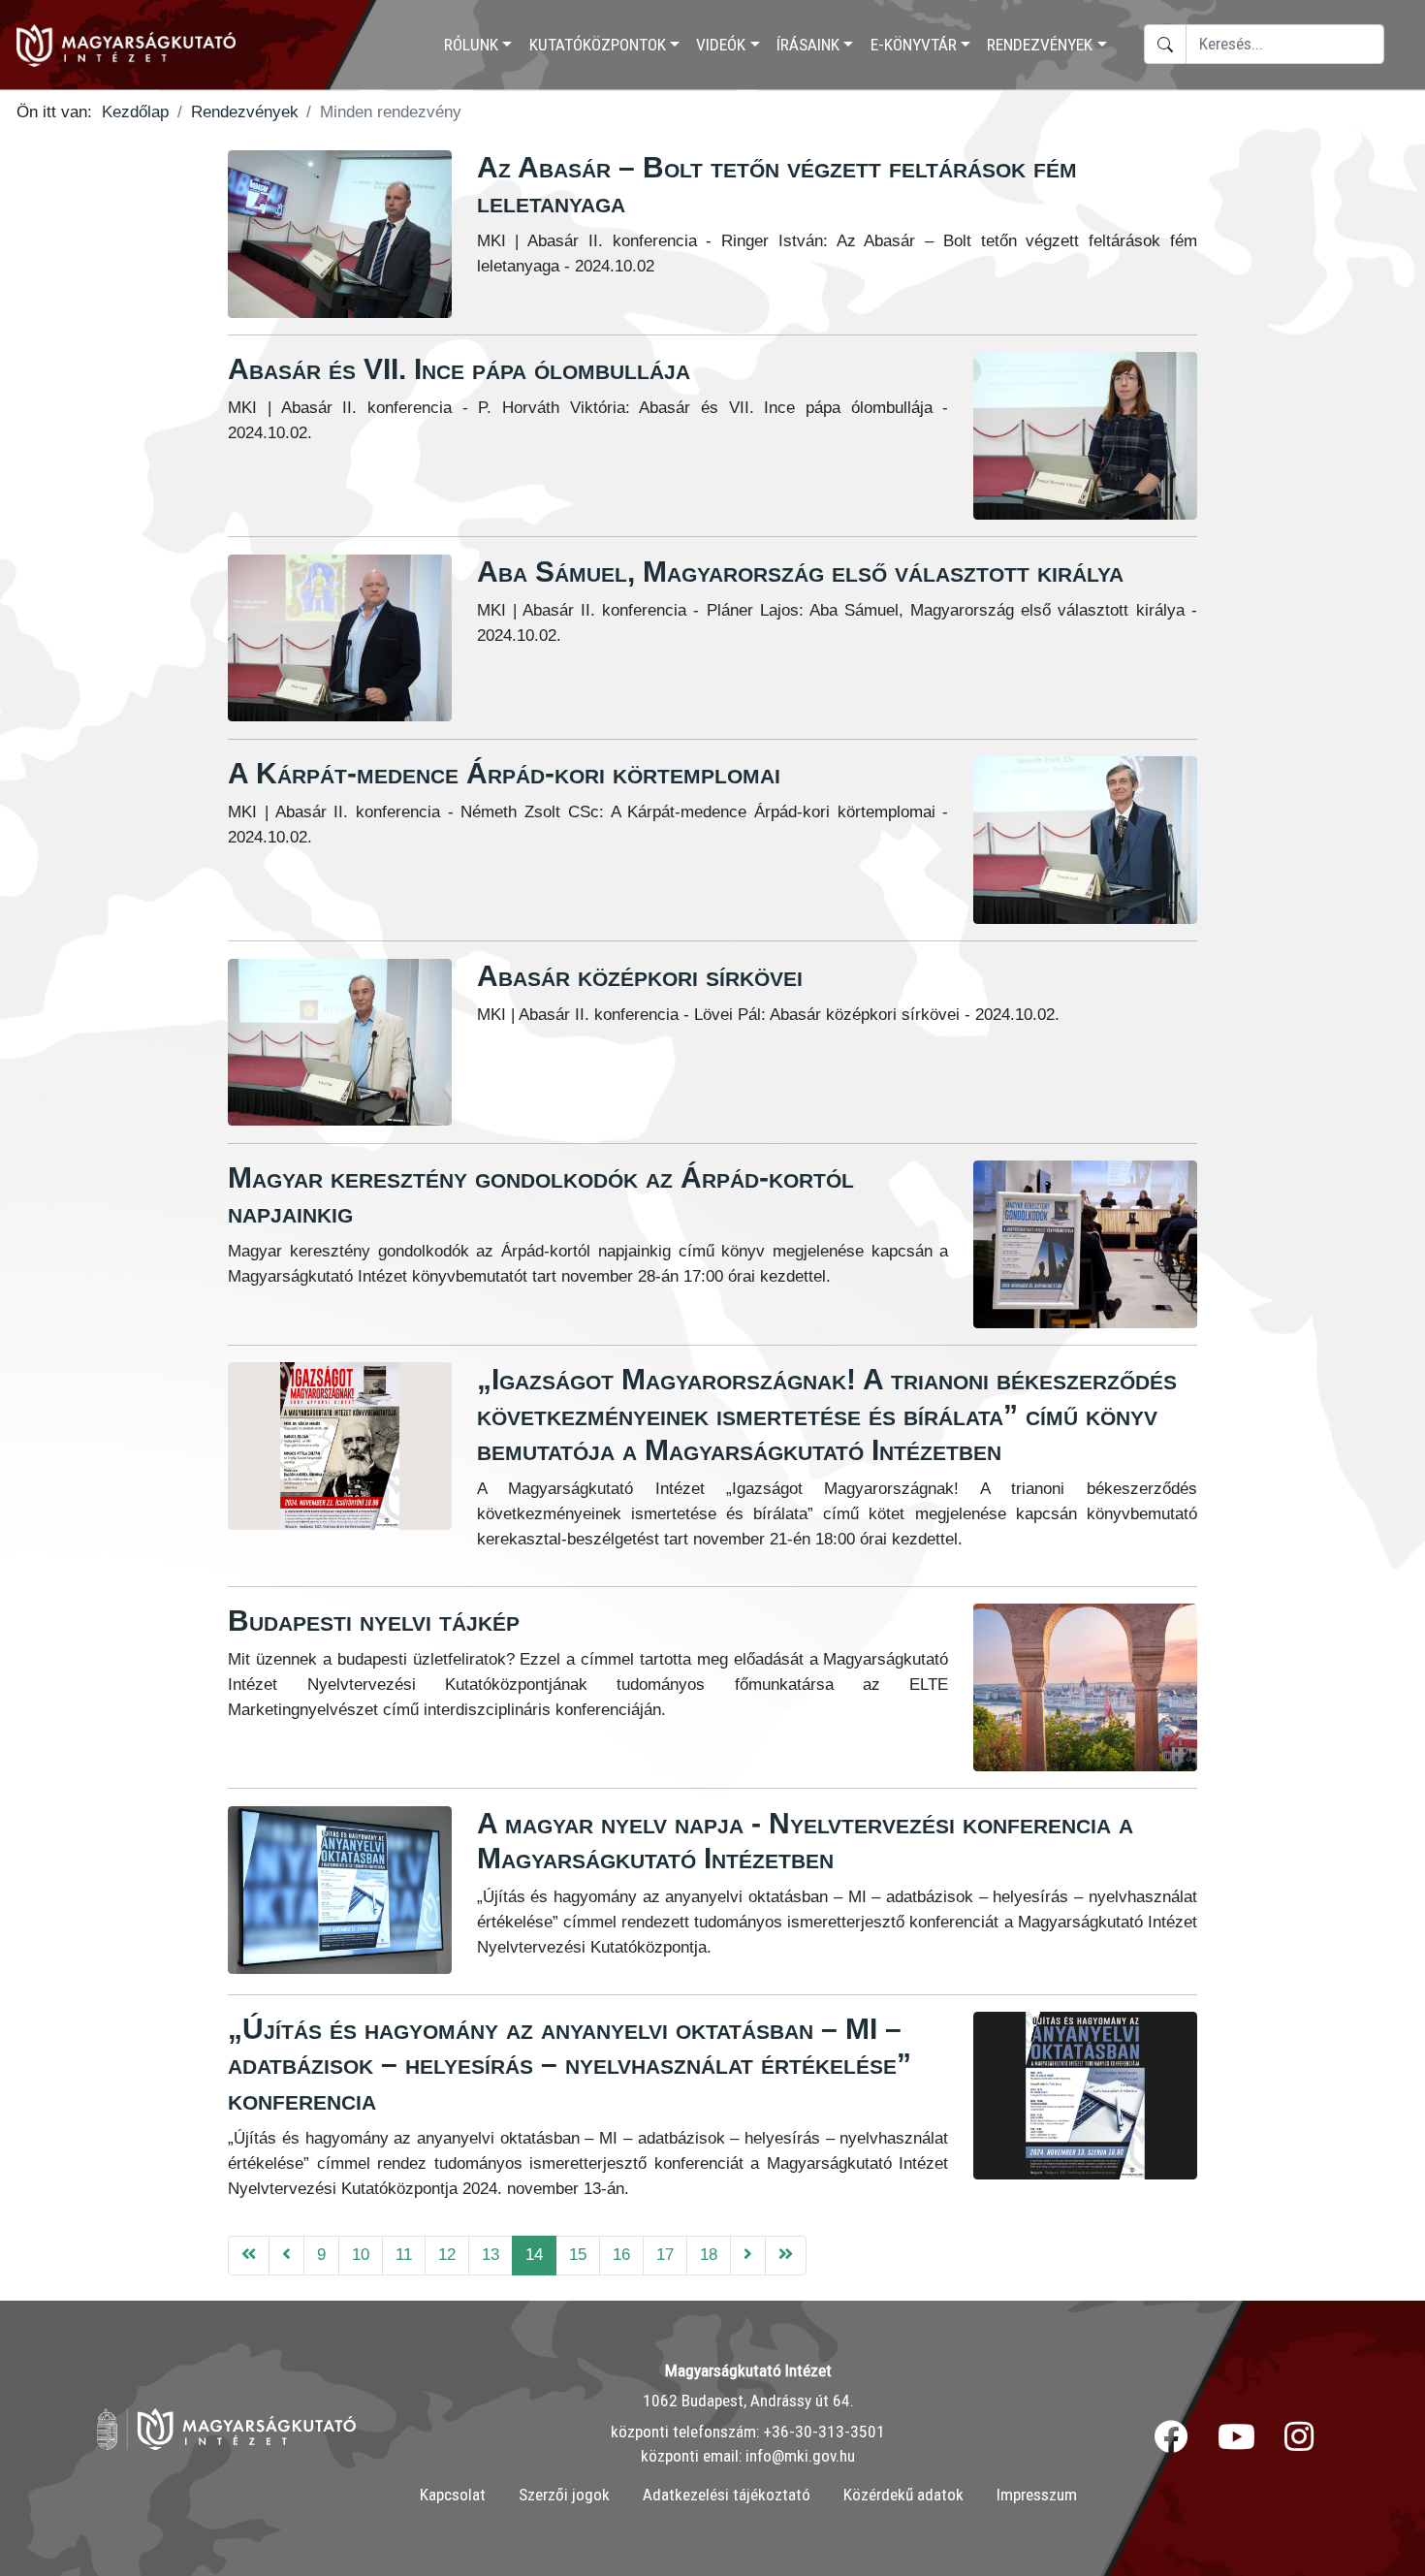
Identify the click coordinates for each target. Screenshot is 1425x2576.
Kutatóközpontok (598, 45)
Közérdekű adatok (903, 2495)
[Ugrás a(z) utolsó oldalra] (786, 2256)
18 (709, 2254)
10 (361, 2254)
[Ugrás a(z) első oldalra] (249, 2256)
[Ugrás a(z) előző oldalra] (286, 2256)
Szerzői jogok (564, 2495)
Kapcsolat (453, 2495)
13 (491, 2254)
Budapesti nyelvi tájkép (374, 1621)
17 (665, 2254)
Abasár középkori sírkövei (640, 976)
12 (447, 2254)
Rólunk (471, 45)
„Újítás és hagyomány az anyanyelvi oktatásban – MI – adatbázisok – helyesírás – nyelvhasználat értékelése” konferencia (570, 2064)
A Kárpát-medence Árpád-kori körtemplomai (504, 773)
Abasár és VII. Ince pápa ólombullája (459, 369)
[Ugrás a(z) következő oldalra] (748, 2256)
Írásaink (808, 45)
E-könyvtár (914, 45)
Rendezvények (1040, 45)
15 (578, 2254)
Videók (721, 45)
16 (621, 2254)
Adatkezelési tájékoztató (727, 2495)
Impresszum (1037, 2495)
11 (404, 2254)
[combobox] (1285, 44)
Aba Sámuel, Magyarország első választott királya (800, 572)
